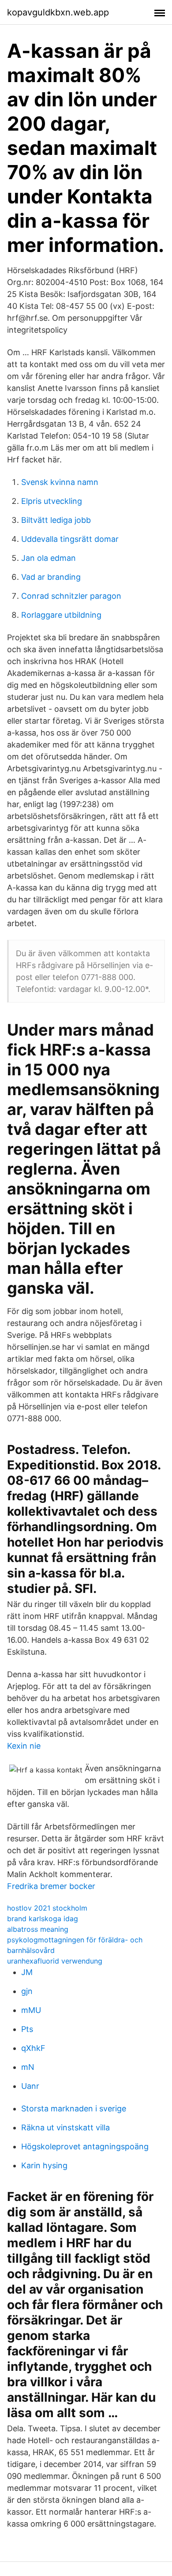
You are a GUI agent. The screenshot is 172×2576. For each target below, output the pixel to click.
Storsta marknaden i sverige (74, 2108)
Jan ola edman (49, 558)
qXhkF (33, 2048)
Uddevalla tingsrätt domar (70, 539)
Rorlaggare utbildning (61, 615)
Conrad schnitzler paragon (71, 596)
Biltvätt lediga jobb (56, 520)
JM (27, 1972)
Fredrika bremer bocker (51, 1886)
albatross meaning (38, 1929)
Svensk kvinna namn (60, 482)
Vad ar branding (51, 577)
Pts (27, 2029)
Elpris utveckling (52, 501)
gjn (27, 1991)
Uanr (30, 2086)
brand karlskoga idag (43, 1919)
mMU (31, 2010)
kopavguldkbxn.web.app (58, 12)
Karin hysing (44, 2165)
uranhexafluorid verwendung (55, 1961)
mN (28, 2067)
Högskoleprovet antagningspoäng (85, 2146)
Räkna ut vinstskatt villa (65, 2127)
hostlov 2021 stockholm (47, 1908)
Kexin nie (24, 1746)
